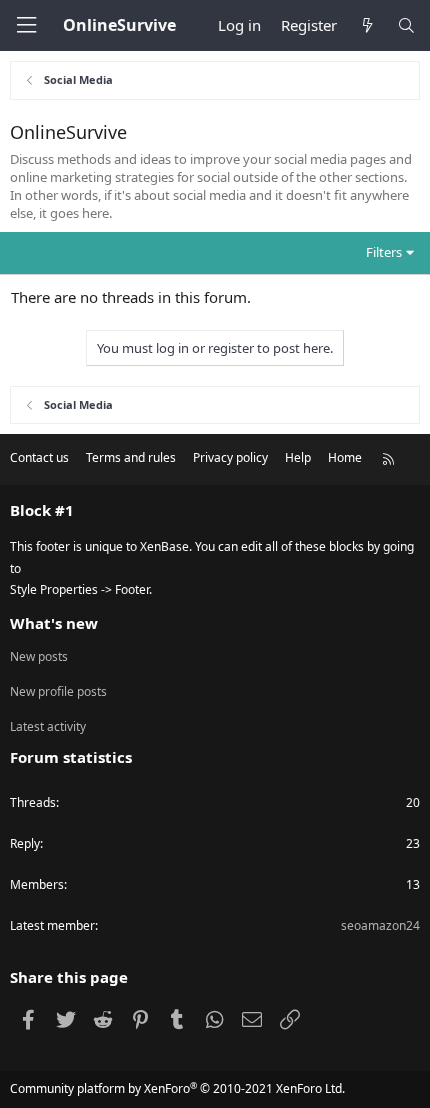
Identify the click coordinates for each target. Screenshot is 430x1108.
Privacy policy (230, 457)
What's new (54, 623)
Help (298, 457)
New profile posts (58, 691)
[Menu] (26, 25)
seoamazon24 (380, 925)
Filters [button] (384, 252)
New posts (39, 657)
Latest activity (48, 726)
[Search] (406, 25)
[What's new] (366, 25)
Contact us (39, 457)
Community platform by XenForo (177, 1088)
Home (345, 457)
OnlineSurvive (119, 25)
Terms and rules (131, 457)
